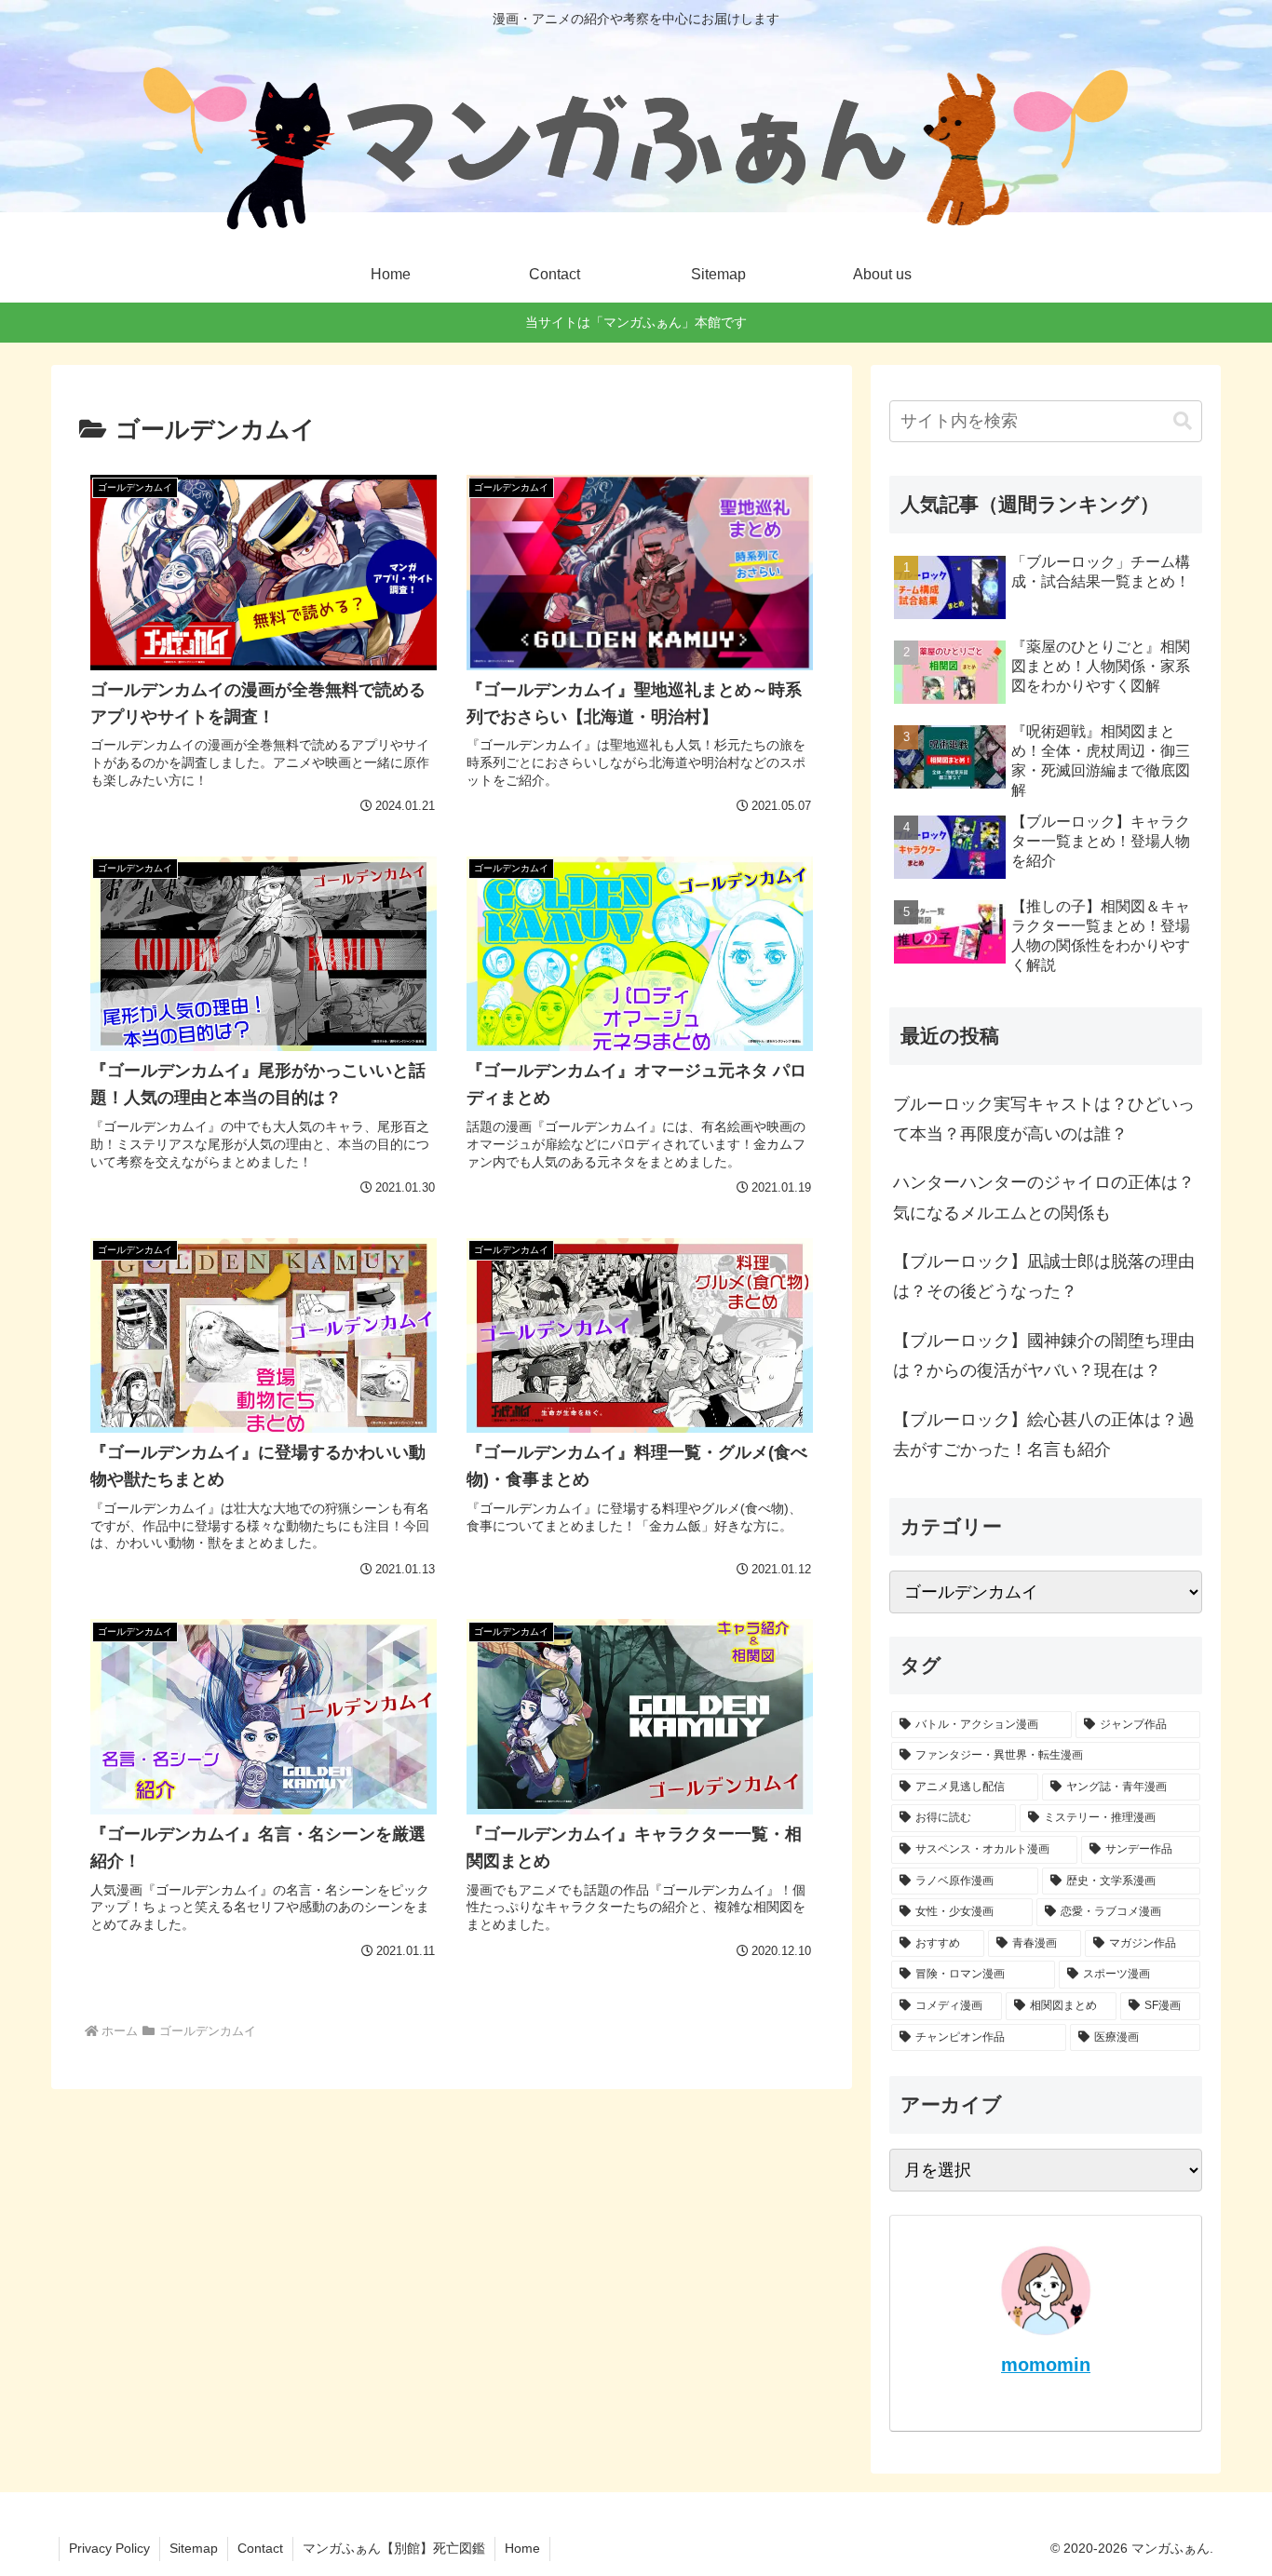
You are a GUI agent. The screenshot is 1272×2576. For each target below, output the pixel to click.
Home (522, 2548)
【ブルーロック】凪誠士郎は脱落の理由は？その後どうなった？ (1044, 1276)
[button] (1183, 421)
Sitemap (194, 2548)
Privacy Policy (109, 2548)
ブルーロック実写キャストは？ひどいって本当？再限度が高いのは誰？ (1044, 1119)
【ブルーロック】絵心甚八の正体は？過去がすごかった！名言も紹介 (1044, 1435)
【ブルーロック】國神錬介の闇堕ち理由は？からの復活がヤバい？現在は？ (1044, 1355)
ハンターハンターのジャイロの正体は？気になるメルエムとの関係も (1044, 1197)
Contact (260, 2548)
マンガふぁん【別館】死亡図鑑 (394, 2548)
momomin (1046, 2365)
